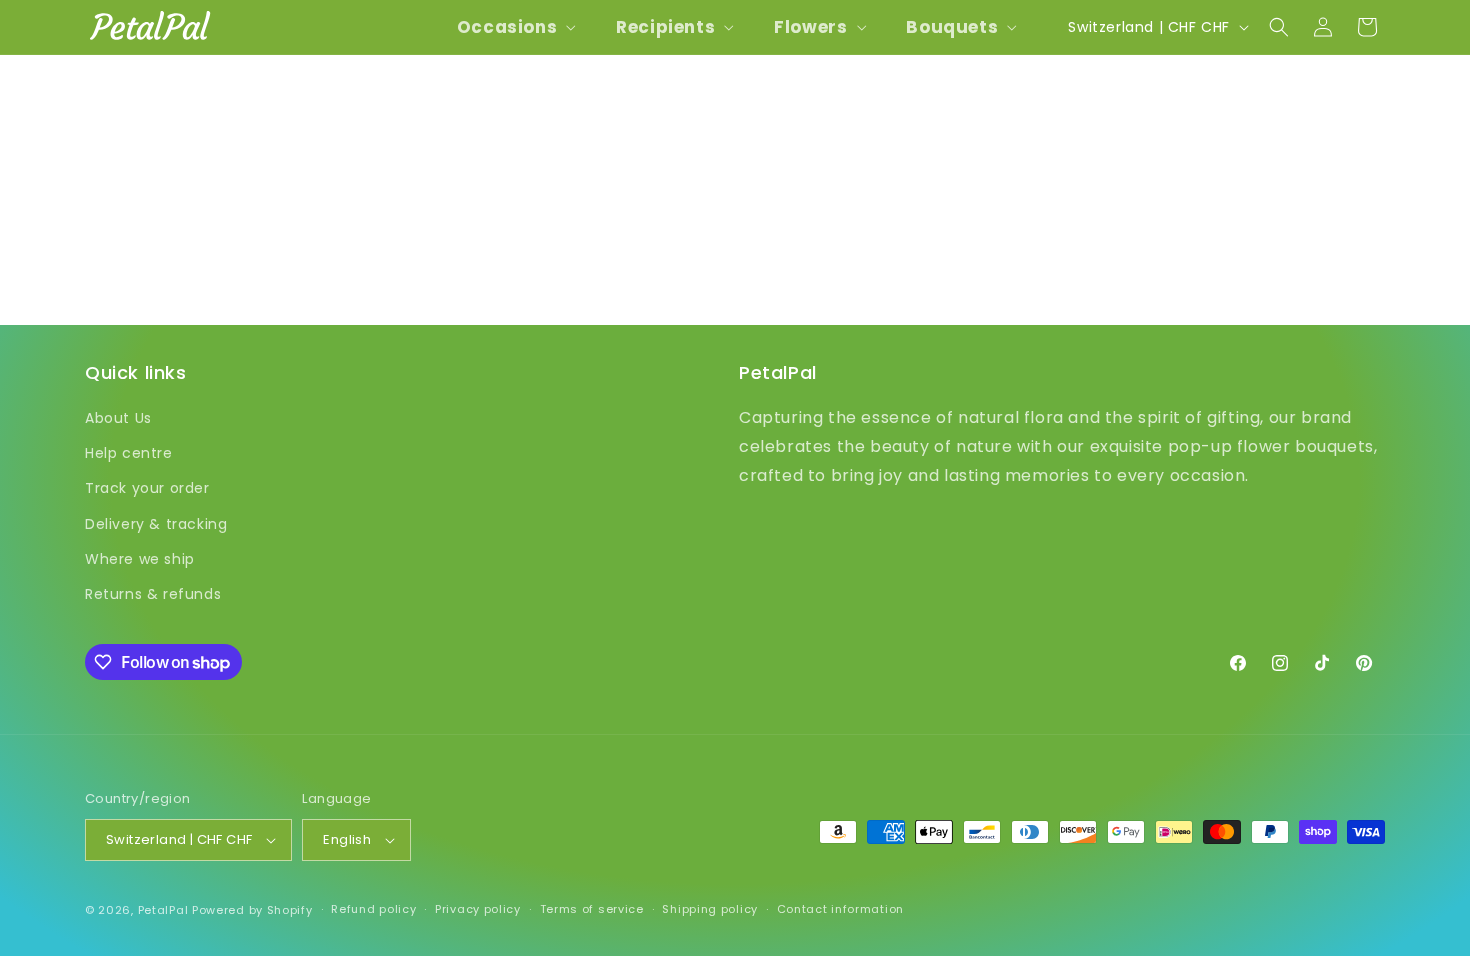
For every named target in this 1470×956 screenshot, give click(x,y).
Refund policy (373, 909)
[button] (514, 27)
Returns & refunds (153, 594)
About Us (118, 418)
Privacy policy (478, 909)
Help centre (129, 453)
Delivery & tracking (156, 524)
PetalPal (163, 910)
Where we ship (140, 559)
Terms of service (592, 909)
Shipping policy (710, 909)
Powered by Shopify (252, 910)
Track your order (147, 488)
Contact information (840, 909)
